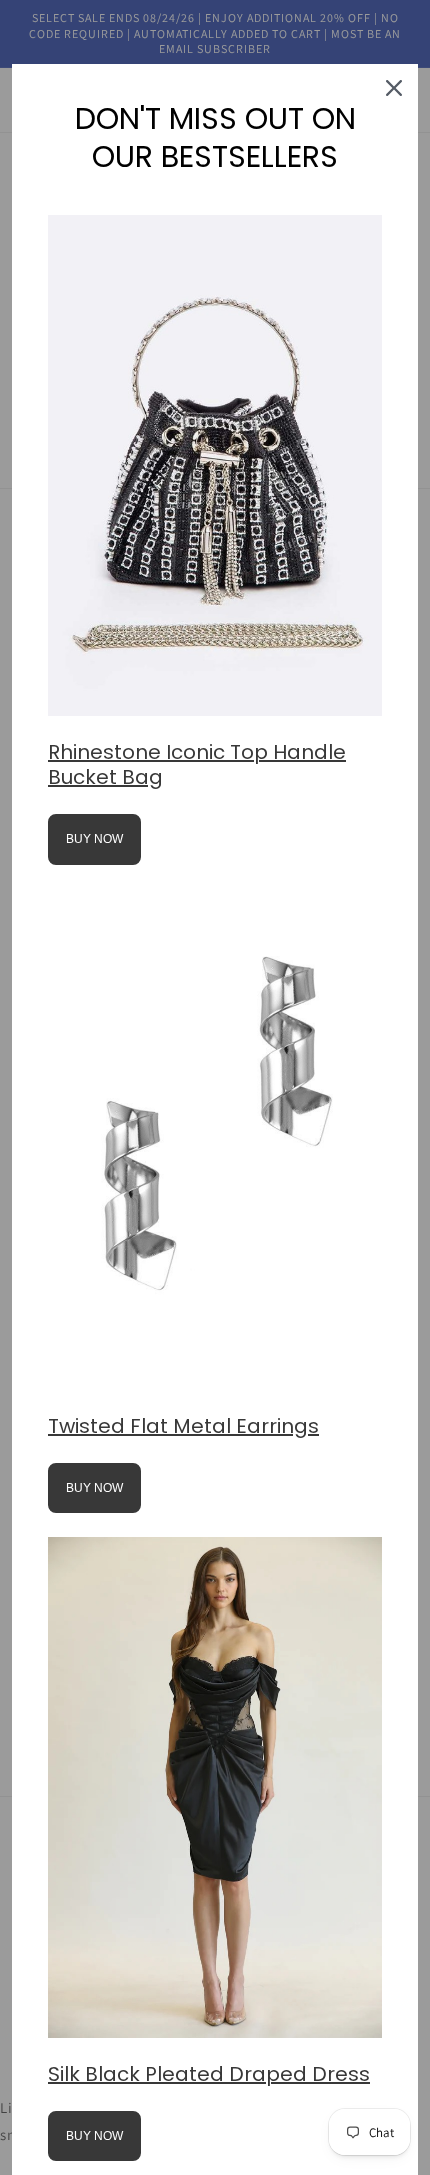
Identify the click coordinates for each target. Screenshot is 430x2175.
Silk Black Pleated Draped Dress (209, 2074)
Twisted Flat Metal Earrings (183, 1426)
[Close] (394, 88)
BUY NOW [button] (94, 839)
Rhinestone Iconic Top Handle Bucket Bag (197, 764)
